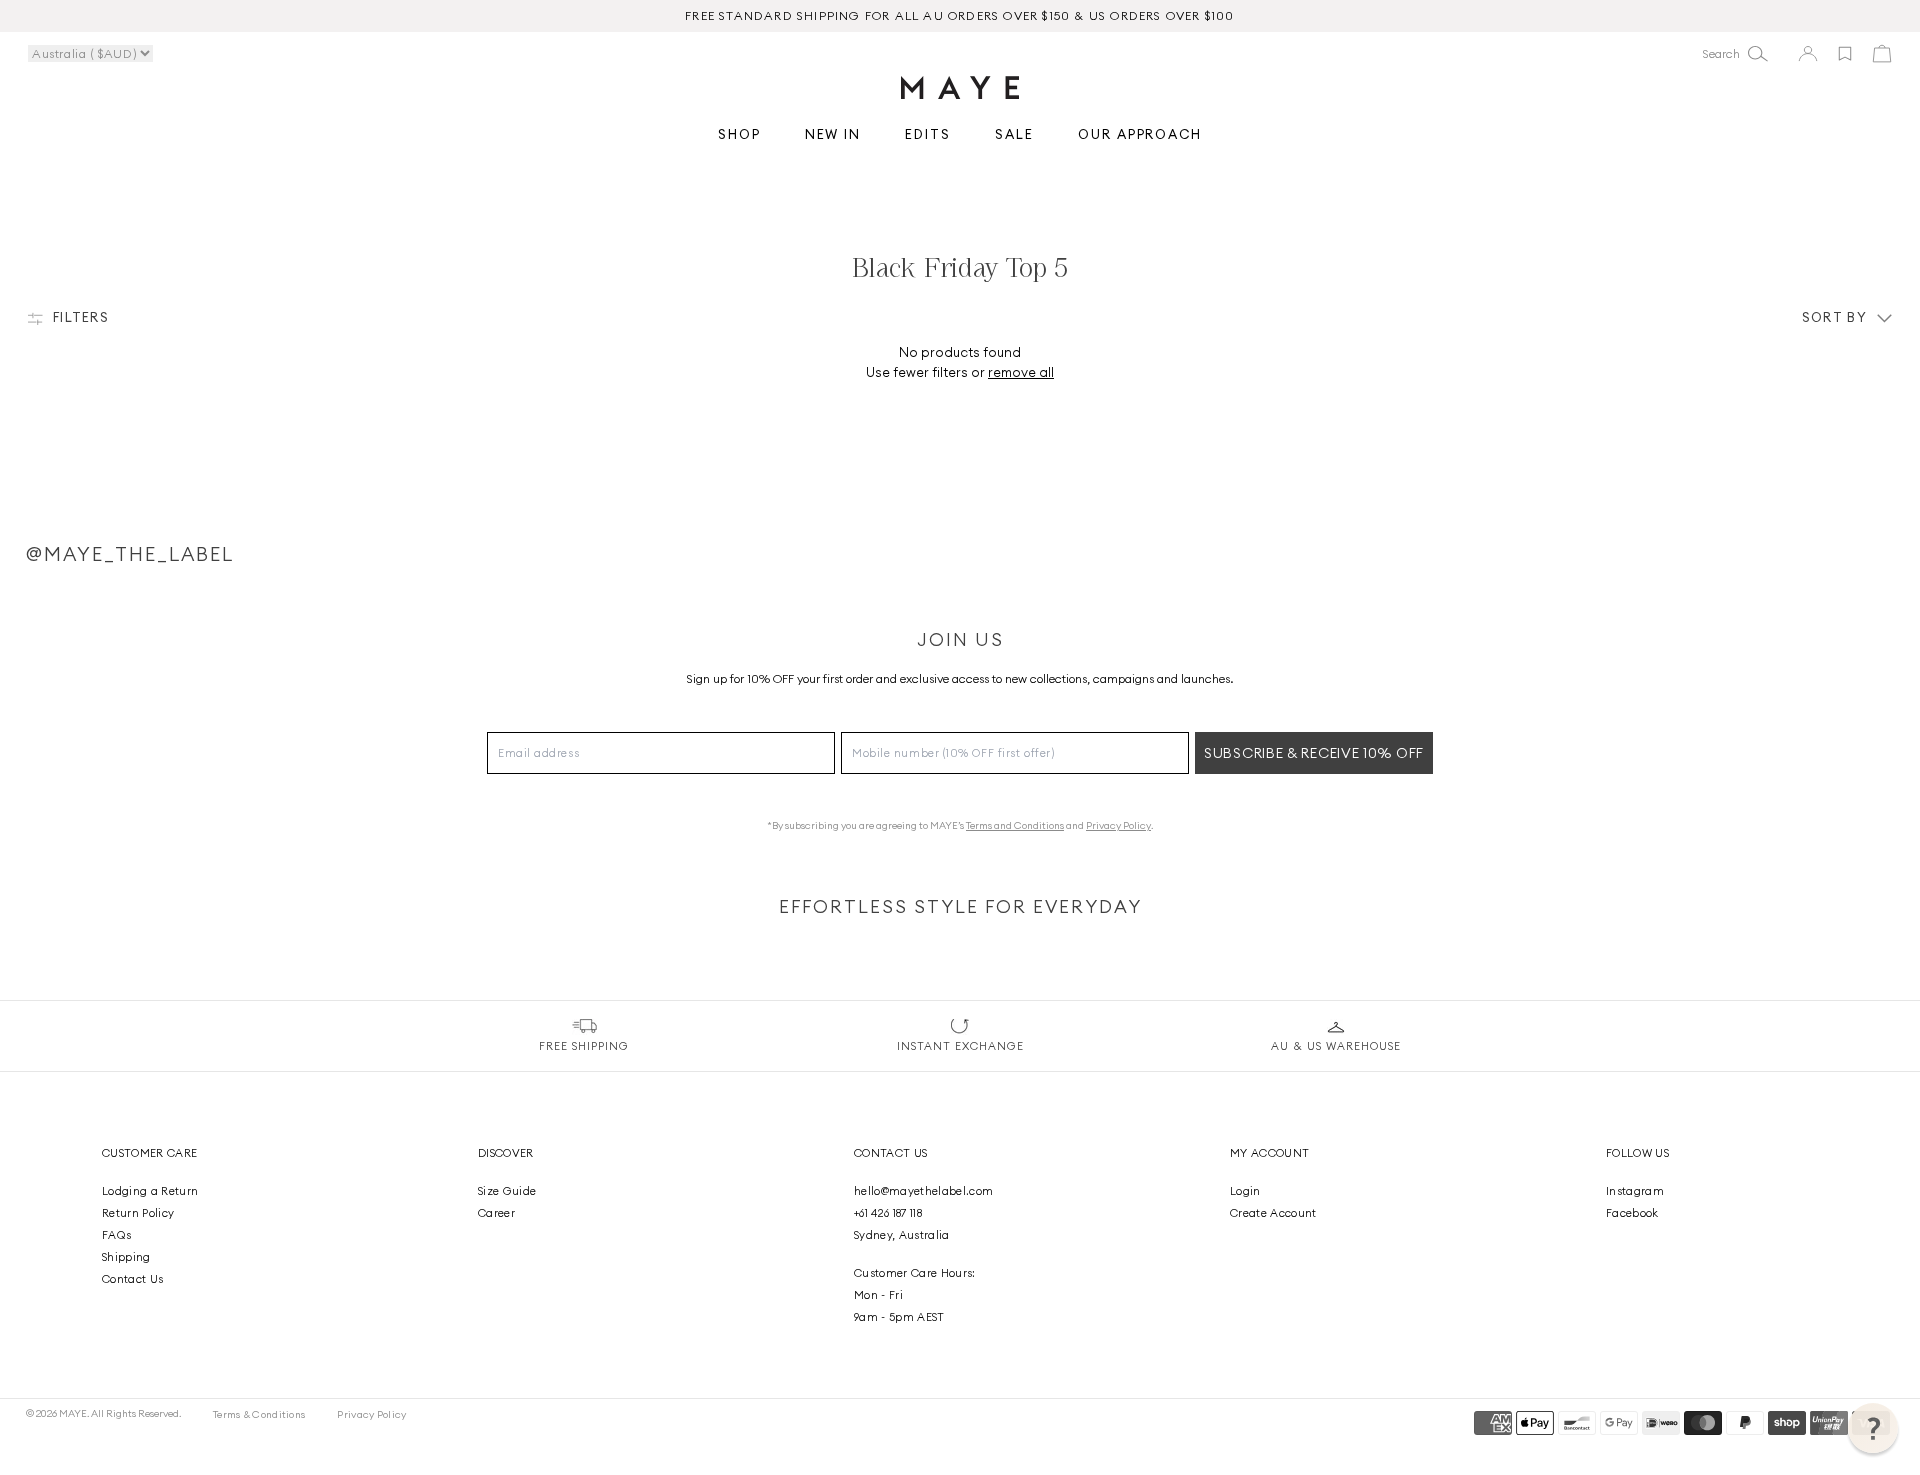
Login (1245, 1191)
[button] (1873, 1428)
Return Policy (138, 1213)
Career (496, 1213)
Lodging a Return (150, 1191)
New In (833, 135)
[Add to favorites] (1845, 53)
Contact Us (132, 1279)
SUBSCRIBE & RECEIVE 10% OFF (1314, 753)
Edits (928, 135)
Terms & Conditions (259, 1414)
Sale (1014, 135)
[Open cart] (1882, 54)
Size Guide (507, 1191)
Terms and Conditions (1015, 825)
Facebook (1632, 1213)
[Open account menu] (1808, 54)
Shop (739, 135)
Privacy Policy (1118, 825)
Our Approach (1140, 135)
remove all (1021, 372)
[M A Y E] (960, 87)
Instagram (1635, 1191)
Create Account (1273, 1213)
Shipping (126, 1257)
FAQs (116, 1235)
